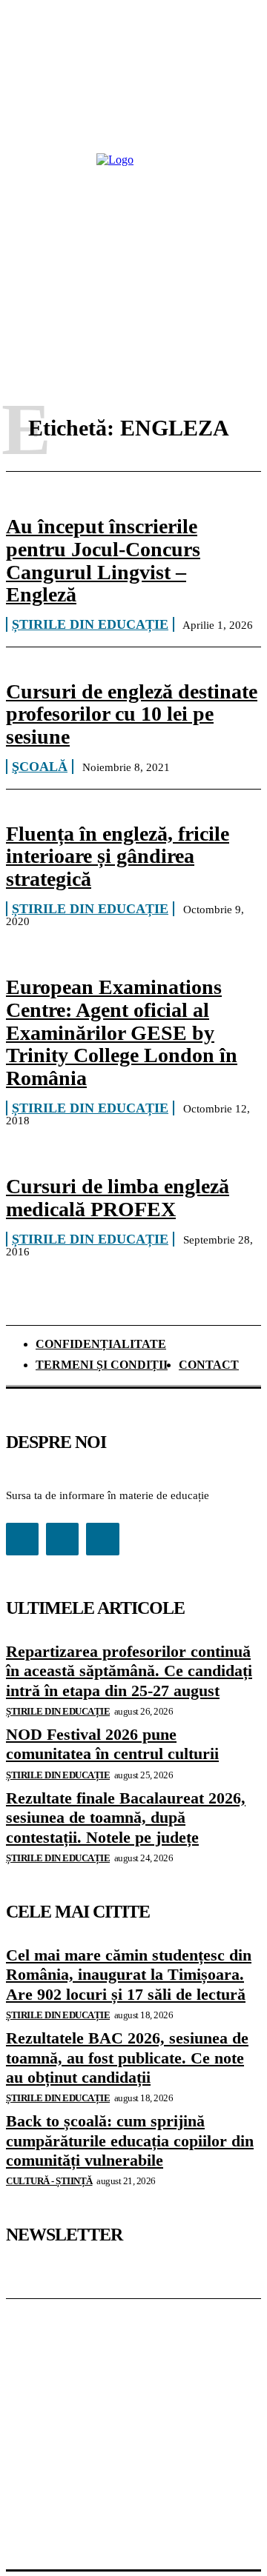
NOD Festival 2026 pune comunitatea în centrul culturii (112, 1744)
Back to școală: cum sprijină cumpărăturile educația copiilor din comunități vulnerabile (130, 2140)
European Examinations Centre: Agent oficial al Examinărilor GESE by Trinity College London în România (122, 1032)
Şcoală (40, 767)
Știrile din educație (90, 624)
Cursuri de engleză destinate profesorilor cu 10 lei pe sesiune (132, 714)
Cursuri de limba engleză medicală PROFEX (118, 1198)
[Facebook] (22, 1539)
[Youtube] (102, 1539)
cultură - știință (49, 2181)
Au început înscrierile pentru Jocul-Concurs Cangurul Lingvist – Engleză (103, 560)
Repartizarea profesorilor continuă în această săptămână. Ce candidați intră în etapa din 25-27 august (129, 1671)
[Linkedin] (62, 1539)
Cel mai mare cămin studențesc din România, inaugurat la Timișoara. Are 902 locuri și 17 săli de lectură (129, 1975)
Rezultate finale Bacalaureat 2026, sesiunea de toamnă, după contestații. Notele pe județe (126, 1818)
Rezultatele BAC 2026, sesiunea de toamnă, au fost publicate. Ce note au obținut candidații (127, 2058)
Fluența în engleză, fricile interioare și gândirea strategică (118, 857)
